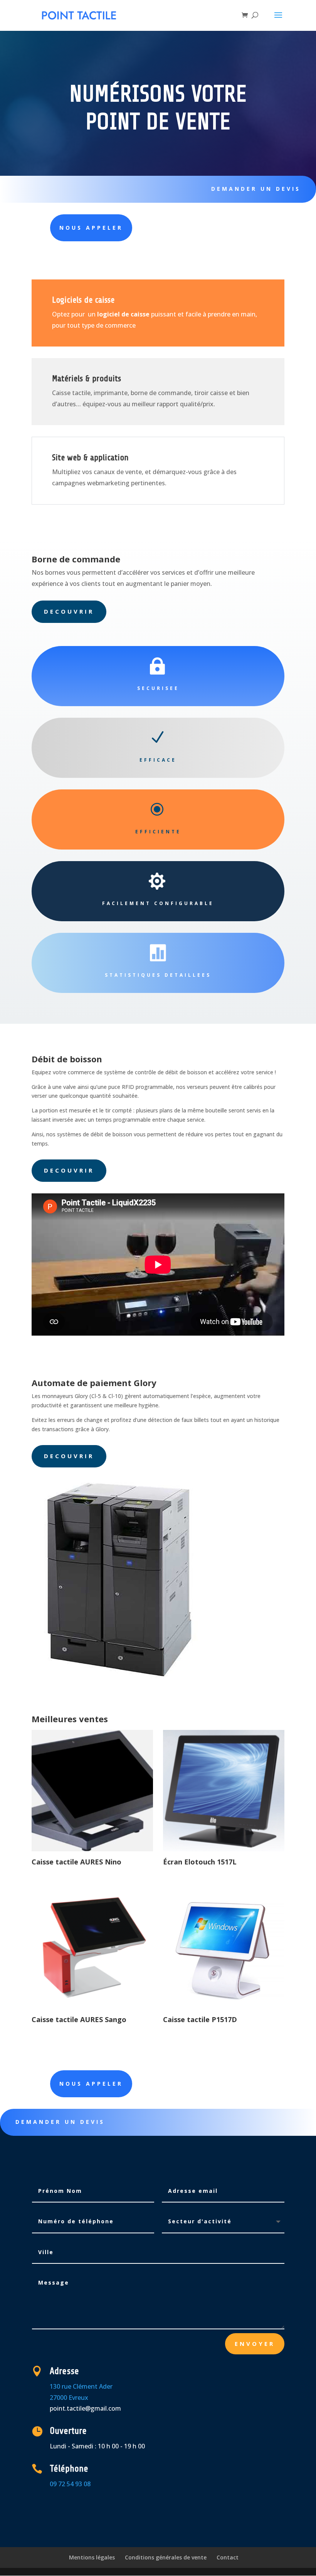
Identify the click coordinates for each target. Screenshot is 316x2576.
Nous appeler (91, 2084)
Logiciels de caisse (83, 300)
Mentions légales (92, 2557)
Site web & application (90, 458)
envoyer (255, 2344)
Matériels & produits (87, 379)
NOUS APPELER (91, 228)
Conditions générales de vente (166, 2557)
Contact (228, 2557)
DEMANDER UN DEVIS (256, 189)
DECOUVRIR (69, 611)
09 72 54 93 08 (70, 2484)
